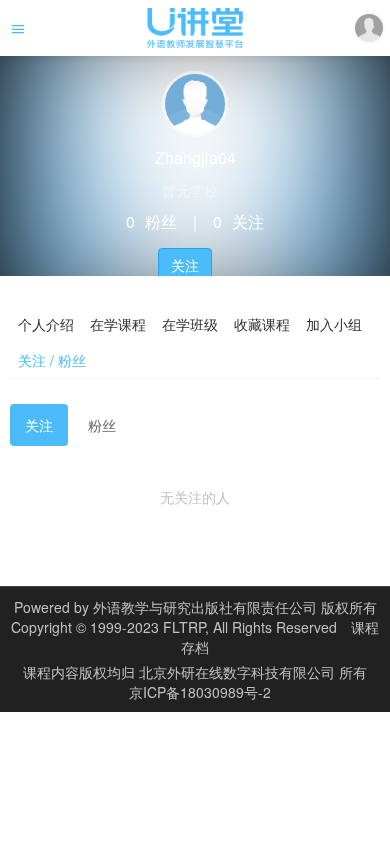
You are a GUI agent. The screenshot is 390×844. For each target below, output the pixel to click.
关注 (185, 265)
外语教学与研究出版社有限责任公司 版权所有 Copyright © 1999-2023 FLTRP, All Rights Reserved (194, 617)
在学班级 (190, 324)
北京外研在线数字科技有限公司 (239, 672)
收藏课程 (262, 324)
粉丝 (102, 425)
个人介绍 (46, 324)
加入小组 (334, 324)
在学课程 (118, 324)
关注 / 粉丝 (52, 360)
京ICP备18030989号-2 (200, 692)
